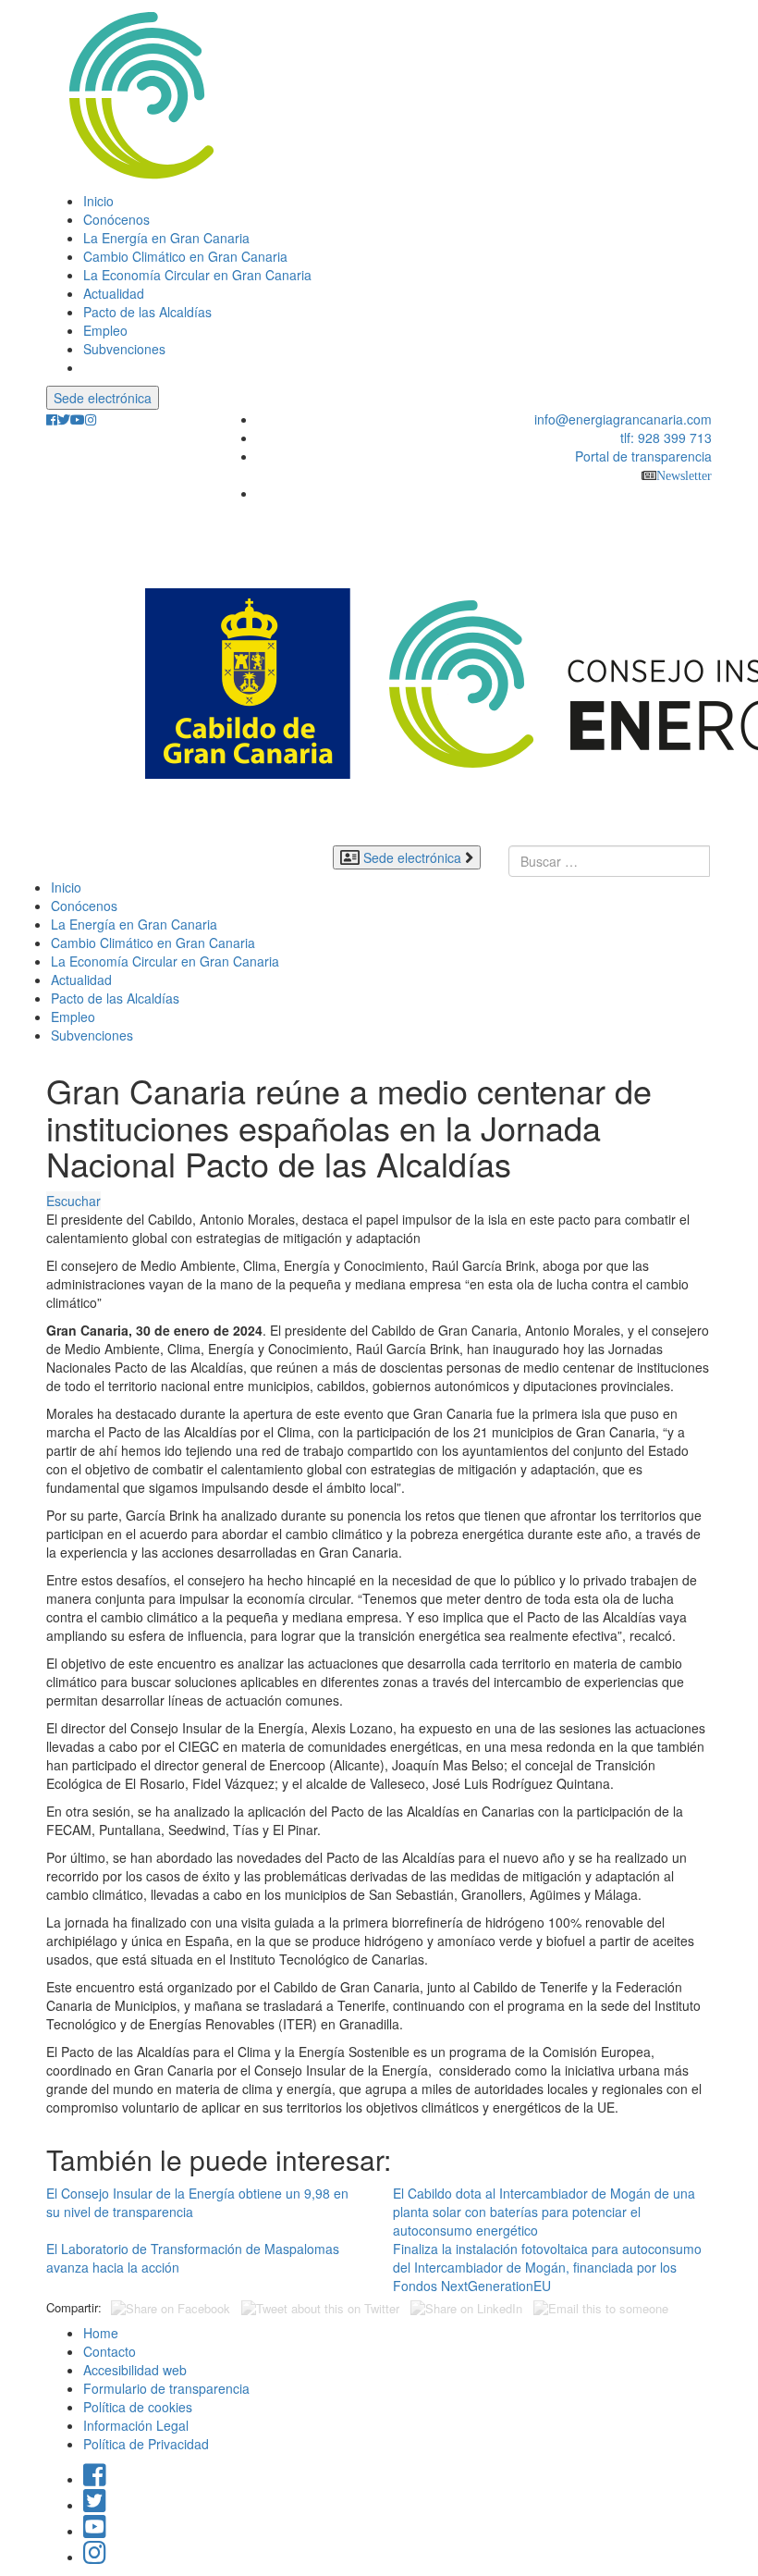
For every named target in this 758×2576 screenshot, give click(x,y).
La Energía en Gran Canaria (166, 238)
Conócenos (116, 219)
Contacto (110, 2351)
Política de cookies (138, 2407)
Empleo (105, 330)
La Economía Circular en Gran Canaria (197, 275)
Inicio (98, 201)
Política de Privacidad (146, 2444)
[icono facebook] (52, 420)
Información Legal (136, 2425)
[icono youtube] (78, 420)
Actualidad (114, 293)
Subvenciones (124, 349)
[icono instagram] (91, 420)
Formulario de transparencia (166, 2388)
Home (101, 2333)
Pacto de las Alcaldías (147, 312)
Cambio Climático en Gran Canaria (185, 256)
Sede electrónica (103, 398)
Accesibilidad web (135, 2370)
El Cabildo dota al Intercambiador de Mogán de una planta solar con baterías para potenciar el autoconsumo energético (544, 2212)
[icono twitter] (64, 420)
